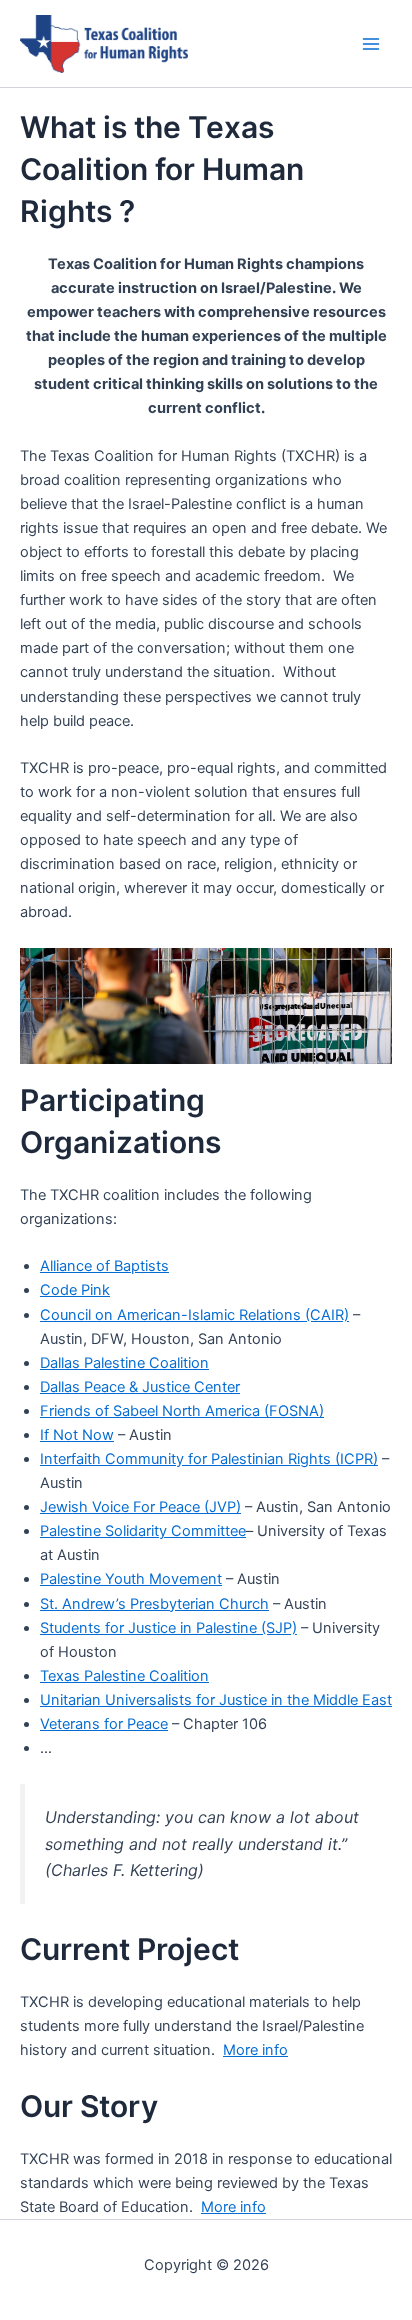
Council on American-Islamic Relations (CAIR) (194, 1315)
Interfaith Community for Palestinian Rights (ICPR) (209, 1459)
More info (255, 2050)
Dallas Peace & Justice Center (140, 1387)
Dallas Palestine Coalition (124, 1363)
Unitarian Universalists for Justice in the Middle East (216, 1700)
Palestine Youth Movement (131, 1579)
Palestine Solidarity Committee (143, 1531)
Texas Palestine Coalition (124, 1676)
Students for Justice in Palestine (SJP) (168, 1628)
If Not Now (77, 1435)
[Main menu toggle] (371, 44)
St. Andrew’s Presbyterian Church (154, 1604)
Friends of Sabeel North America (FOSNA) (182, 1411)
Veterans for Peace (104, 1724)
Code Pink (75, 1290)
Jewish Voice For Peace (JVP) (140, 1507)
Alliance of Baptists (104, 1266)
